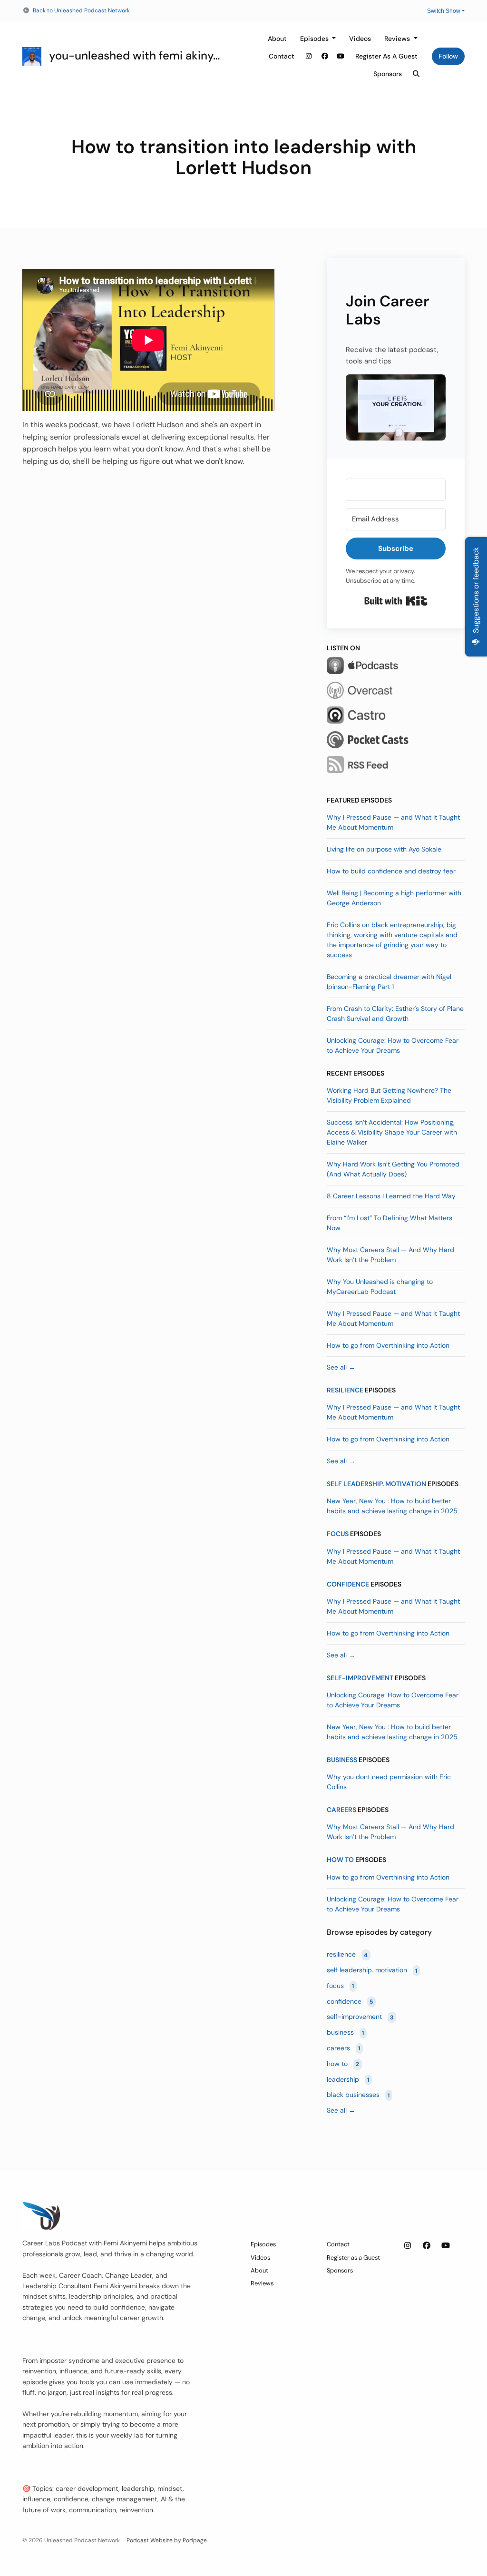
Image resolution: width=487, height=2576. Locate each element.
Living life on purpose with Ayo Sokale (384, 849)
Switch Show (444, 11)
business (342, 1760)
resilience (345, 1390)
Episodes (315, 39)
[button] (396, 407)
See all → (341, 1367)
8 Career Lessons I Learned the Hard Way (391, 1196)
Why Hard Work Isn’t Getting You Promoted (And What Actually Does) (393, 1169)
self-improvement (360, 1678)
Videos (360, 39)
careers (341, 1810)
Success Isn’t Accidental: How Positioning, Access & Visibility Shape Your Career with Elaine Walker (392, 1132)
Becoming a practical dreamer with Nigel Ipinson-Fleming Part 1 (389, 982)
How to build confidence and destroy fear (391, 871)
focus (338, 1534)
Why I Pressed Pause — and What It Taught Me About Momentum (393, 822)
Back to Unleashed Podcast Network (81, 10)
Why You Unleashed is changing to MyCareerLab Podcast (380, 1287)
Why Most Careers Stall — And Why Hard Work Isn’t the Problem (390, 1255)
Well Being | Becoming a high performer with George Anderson (394, 898)
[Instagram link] (309, 56)
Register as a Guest (386, 56)
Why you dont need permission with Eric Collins (389, 1782)
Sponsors (388, 74)
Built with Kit (396, 601)
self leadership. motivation (376, 1484)
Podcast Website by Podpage (167, 2540)
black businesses (358, 2095)
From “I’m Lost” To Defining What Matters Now (390, 1223)
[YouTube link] (341, 56)
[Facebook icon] (427, 2246)
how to (340, 1860)
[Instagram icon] (408, 2246)
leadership (348, 2079)
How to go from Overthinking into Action (388, 1345)
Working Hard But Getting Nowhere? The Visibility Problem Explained (389, 1095)
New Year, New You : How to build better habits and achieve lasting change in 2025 (392, 1506)
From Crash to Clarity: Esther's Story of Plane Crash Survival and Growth (395, 1014)
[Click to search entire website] (417, 74)
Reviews (398, 39)
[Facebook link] (325, 56)
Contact (282, 56)
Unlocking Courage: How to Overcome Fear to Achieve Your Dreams (393, 1045)
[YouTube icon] (446, 2246)
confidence (348, 1584)
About (277, 39)
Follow (448, 56)
